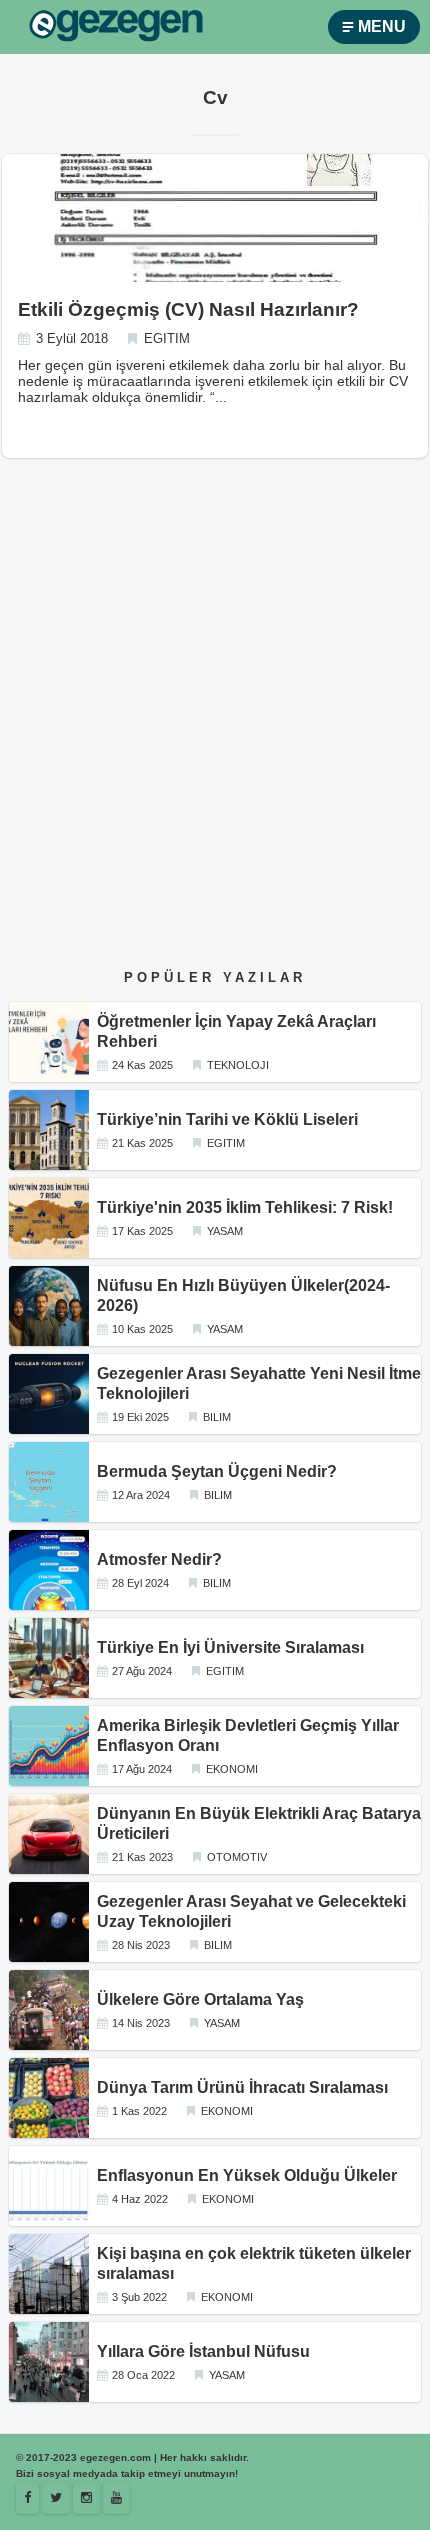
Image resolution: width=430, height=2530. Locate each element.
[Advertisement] (215, 731)
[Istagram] (86, 2498)
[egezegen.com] (116, 27)
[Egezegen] (56, 2498)
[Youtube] (116, 2498)
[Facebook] (27, 2498)
